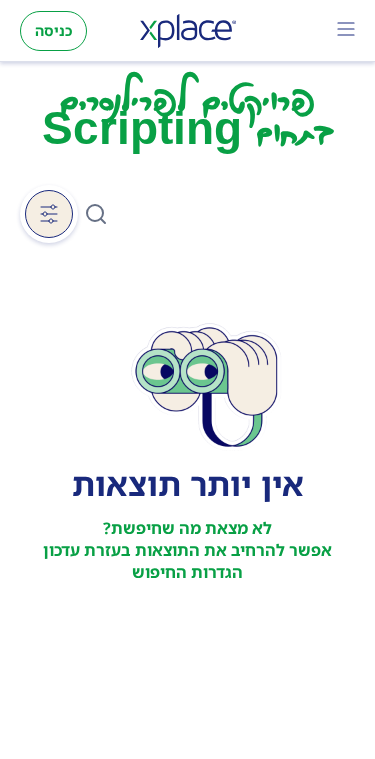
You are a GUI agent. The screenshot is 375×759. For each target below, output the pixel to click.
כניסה (53, 30)
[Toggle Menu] (346, 31)
